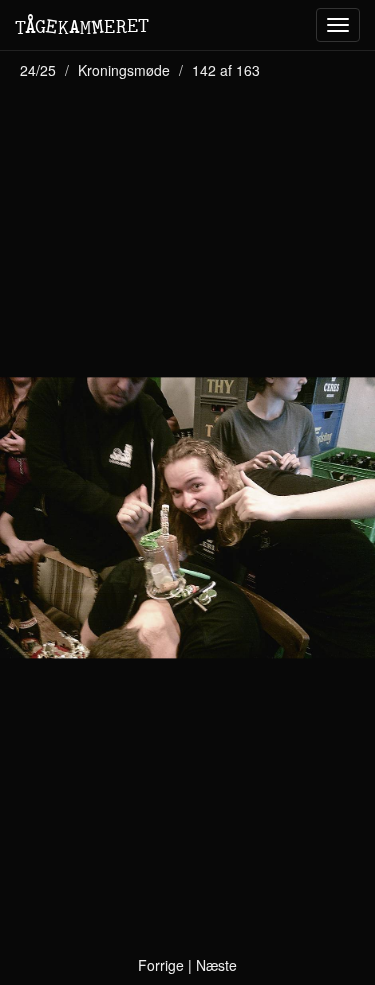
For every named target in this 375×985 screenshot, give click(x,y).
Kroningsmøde (124, 70)
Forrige (161, 965)
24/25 (38, 70)
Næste (216, 965)
